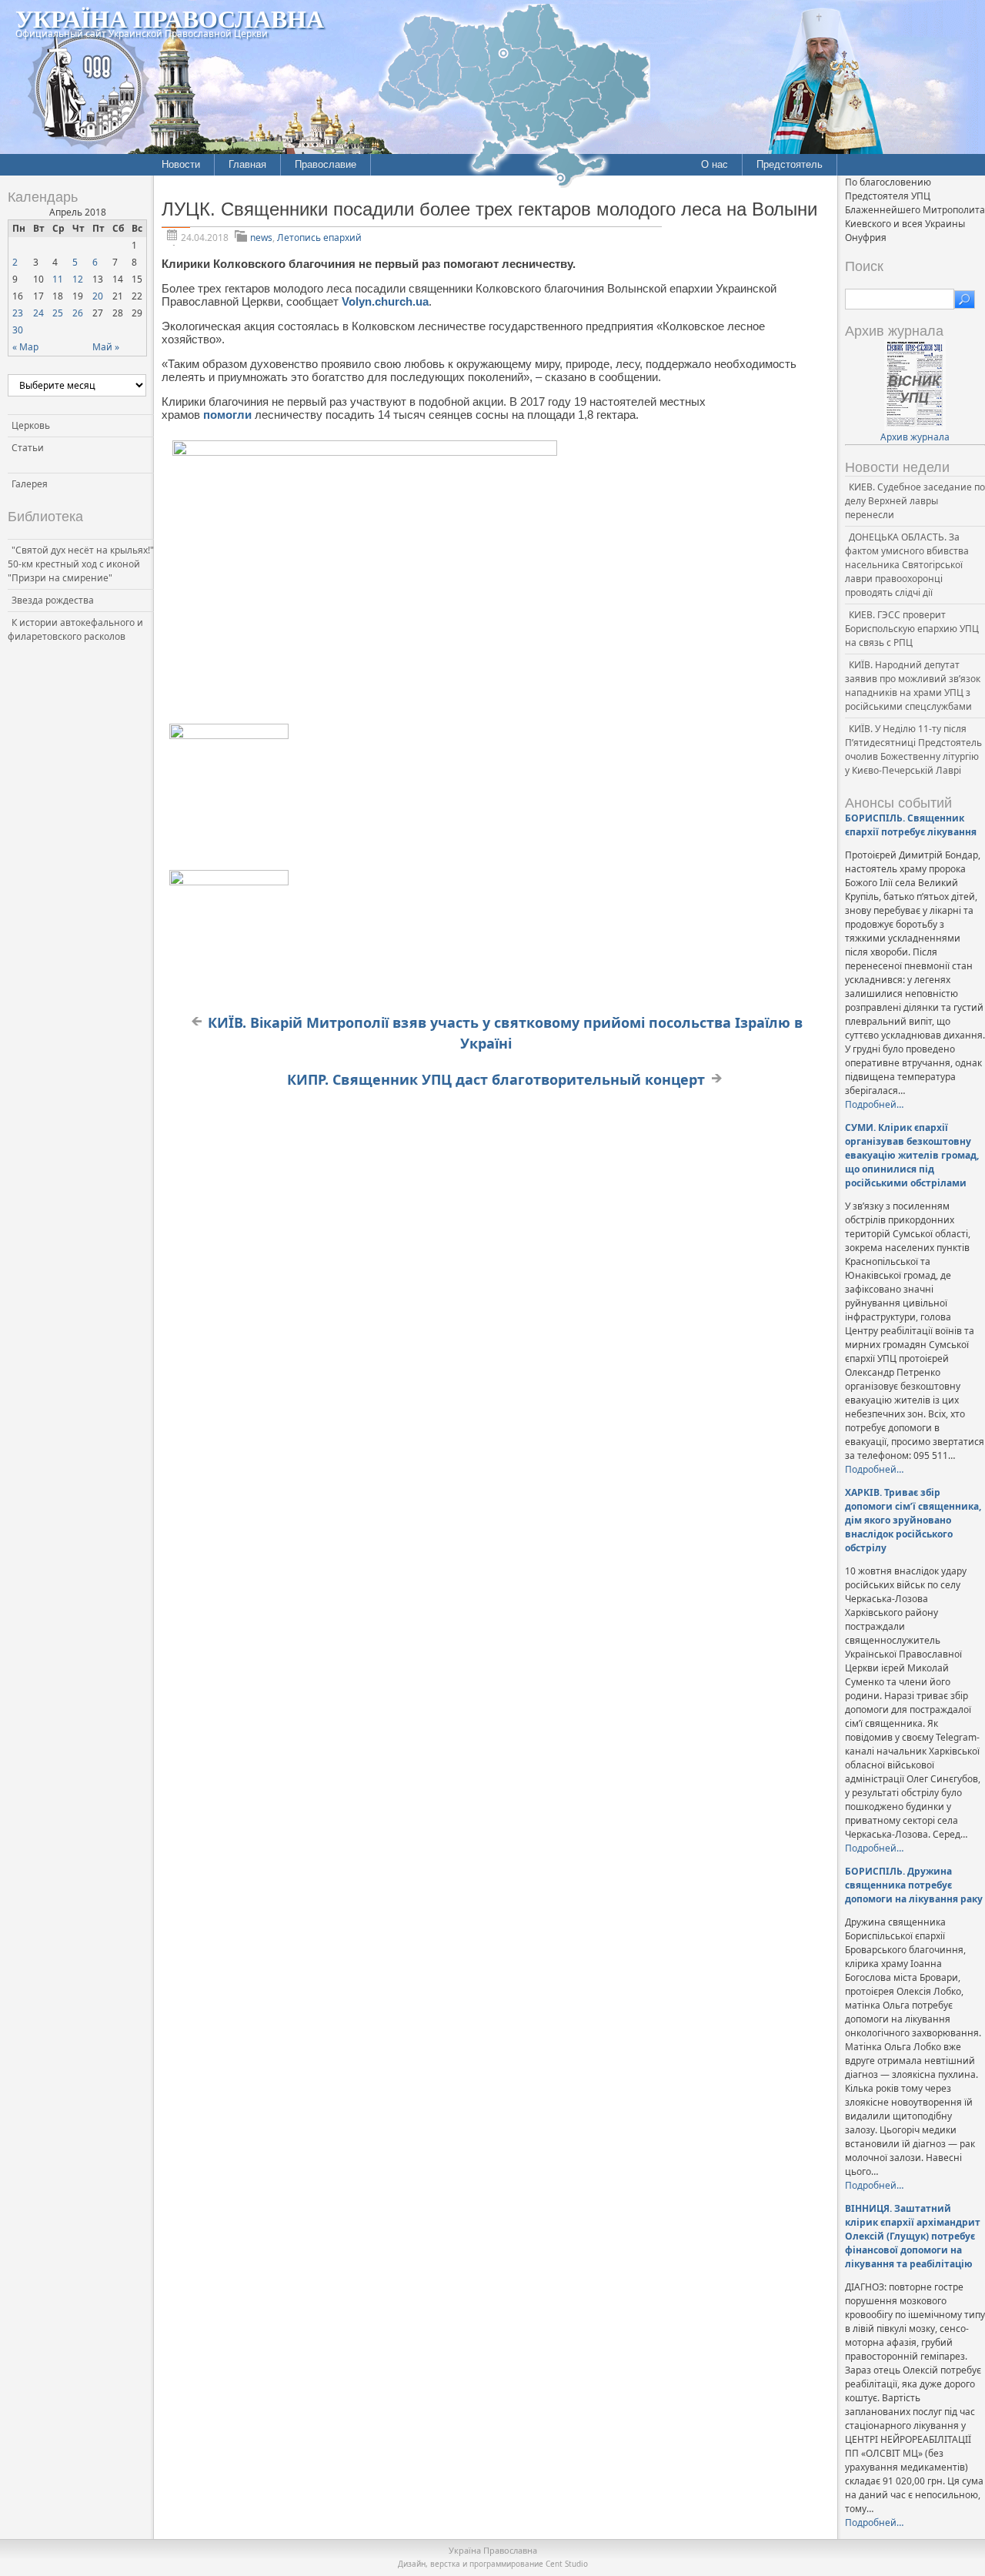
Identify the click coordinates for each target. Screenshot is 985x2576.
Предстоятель (790, 164)
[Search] (965, 299)
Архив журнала (915, 437)
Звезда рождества (53, 600)
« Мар (25, 347)
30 (18, 330)
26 (78, 313)
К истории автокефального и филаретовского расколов (75, 629)
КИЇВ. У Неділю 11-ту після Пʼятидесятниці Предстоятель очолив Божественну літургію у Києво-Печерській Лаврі (913, 749)
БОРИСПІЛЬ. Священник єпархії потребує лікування (911, 825)
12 (78, 279)
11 (58, 279)
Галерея (30, 484)
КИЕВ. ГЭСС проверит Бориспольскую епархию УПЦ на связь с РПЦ (912, 629)
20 (98, 296)
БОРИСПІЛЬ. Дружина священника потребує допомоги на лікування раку (914, 1885)
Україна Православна (170, 18)
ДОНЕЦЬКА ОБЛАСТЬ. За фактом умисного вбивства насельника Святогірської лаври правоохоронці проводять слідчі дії (907, 565)
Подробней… (874, 1104)
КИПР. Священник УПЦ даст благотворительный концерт (496, 1079)
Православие (326, 164)
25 (58, 313)
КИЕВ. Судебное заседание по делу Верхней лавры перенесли (915, 501)
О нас (715, 164)
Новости (181, 164)
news (261, 238)
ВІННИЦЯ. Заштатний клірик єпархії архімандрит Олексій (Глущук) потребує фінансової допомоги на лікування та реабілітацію (913, 2236)
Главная (247, 164)
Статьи (28, 448)
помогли (229, 415)
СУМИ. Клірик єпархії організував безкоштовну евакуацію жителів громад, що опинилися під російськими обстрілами (912, 1155)
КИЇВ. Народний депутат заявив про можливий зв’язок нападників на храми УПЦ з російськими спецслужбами (913, 686)
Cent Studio (567, 2564)
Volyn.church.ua (385, 301)
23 (18, 313)
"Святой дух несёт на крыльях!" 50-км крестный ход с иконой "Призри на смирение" (81, 564)
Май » (106, 347)
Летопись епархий (319, 238)
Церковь (31, 425)
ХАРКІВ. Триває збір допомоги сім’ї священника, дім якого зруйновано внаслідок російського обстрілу (913, 1520)
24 (38, 313)
